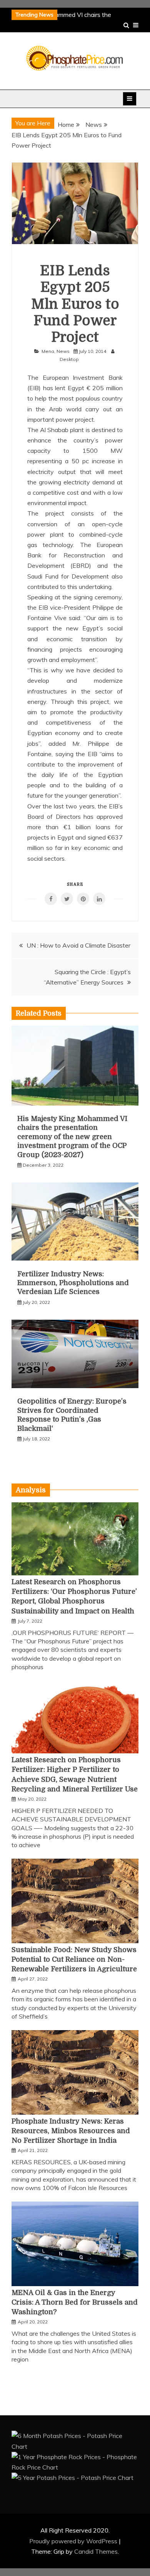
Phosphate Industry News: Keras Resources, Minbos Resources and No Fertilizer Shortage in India (71, 2131)
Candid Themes (96, 2551)
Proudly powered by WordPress (74, 2541)
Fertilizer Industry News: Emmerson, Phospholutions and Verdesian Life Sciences (73, 1283)
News (63, 351)
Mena (48, 351)
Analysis (31, 1490)
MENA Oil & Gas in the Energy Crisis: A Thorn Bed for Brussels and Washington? (75, 2302)
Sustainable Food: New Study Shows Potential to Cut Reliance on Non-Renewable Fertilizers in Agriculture (74, 1959)
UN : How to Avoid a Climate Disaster (78, 945)
